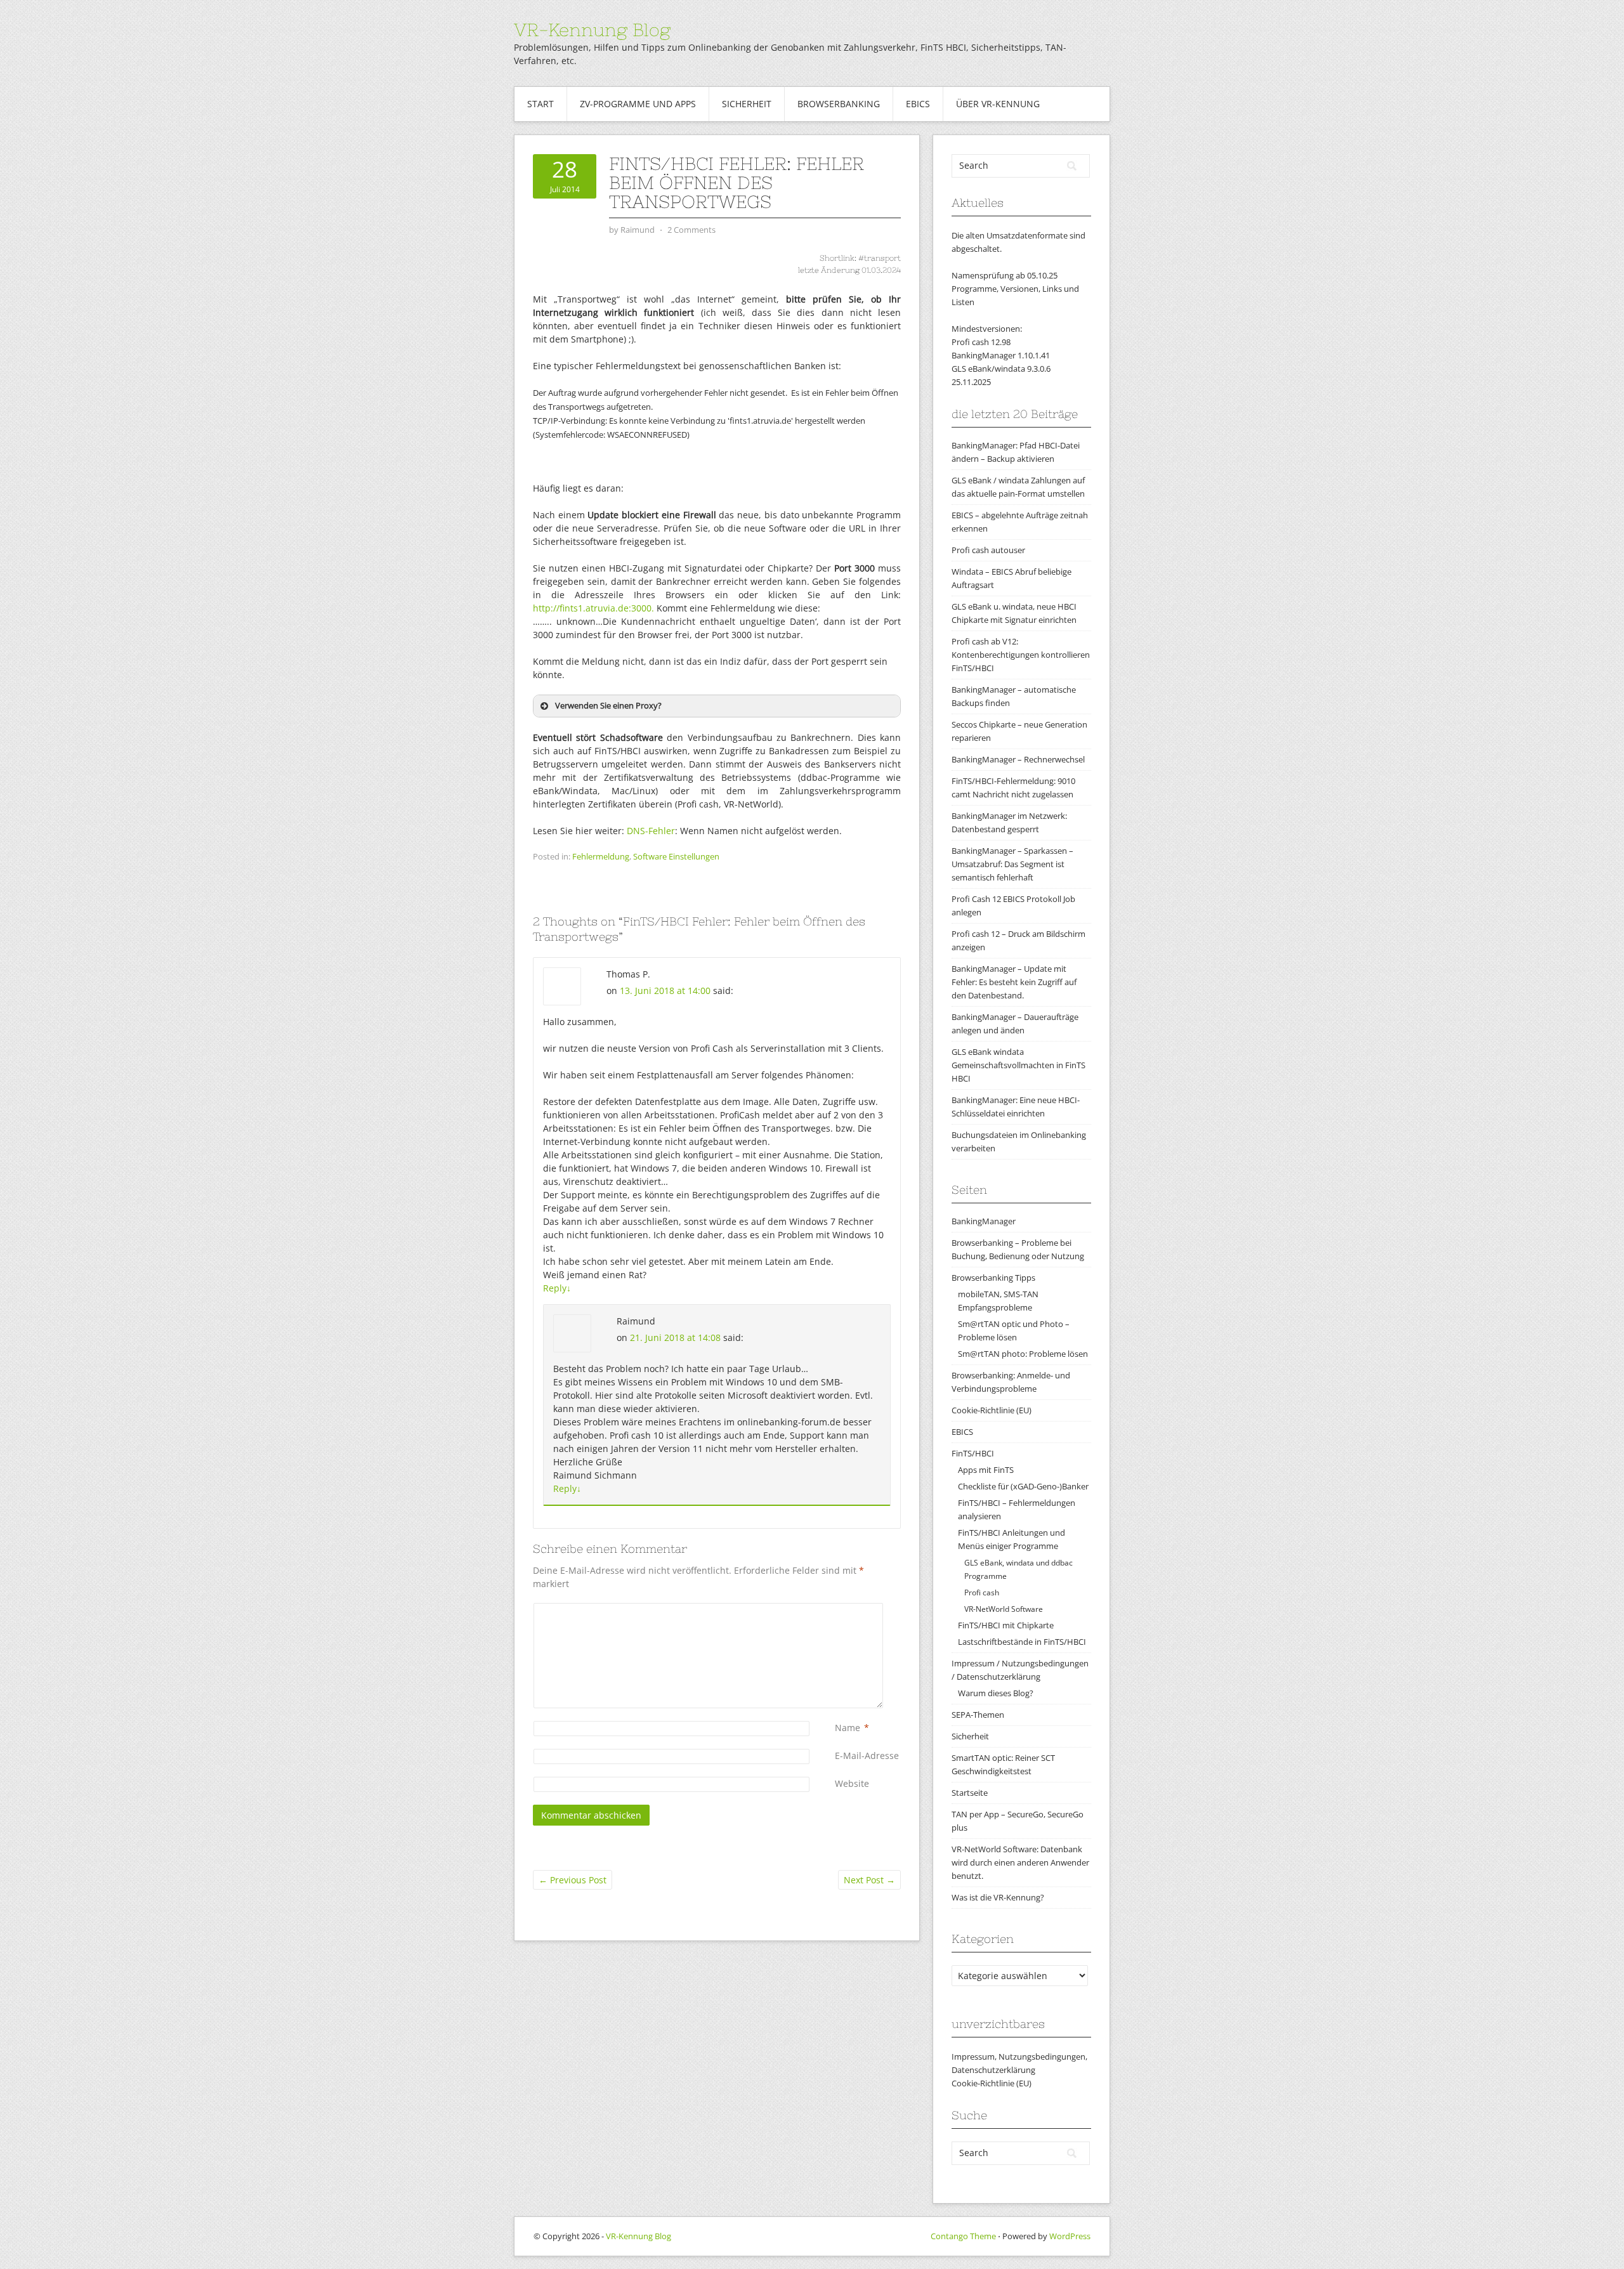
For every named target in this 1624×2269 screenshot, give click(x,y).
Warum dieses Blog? (996, 1693)
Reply (557, 1288)
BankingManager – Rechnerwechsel (1018, 759)
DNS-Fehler (651, 831)
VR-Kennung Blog (592, 30)
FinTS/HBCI (973, 1453)
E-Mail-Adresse (867, 1756)
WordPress (1070, 2236)
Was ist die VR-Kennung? (998, 1897)
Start (540, 104)
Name (848, 1728)
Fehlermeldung (601, 856)
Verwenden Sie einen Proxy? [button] (608, 706)
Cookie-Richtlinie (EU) (992, 1410)
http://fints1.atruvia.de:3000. (593, 608)
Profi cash (982, 1592)
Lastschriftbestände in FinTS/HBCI (1022, 1642)
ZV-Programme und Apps (638, 104)
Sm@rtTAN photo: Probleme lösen (1023, 1354)
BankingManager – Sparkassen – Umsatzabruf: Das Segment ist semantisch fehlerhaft (1012, 864)
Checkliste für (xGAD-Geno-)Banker (1023, 1486)
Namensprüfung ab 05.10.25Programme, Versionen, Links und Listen (1015, 289)
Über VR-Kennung (998, 104)
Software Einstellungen (676, 856)
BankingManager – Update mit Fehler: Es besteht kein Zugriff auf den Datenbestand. (1014, 982)
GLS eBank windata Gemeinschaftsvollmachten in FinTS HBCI (1018, 1065)
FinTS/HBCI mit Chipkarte (1006, 1625)
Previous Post (573, 1880)
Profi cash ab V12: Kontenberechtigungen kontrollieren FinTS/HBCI (1021, 655)
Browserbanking (839, 104)
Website (852, 1783)
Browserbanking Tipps (993, 1278)
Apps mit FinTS (986, 1470)
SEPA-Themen (978, 1715)
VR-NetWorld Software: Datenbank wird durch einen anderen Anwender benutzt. (1020, 1862)
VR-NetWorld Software (1004, 1609)
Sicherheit (747, 104)
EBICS (918, 104)
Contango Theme (963, 2236)
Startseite (970, 1793)
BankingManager (984, 1221)
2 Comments (691, 230)
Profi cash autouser (988, 550)
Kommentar (837, 1610)
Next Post (869, 1880)
